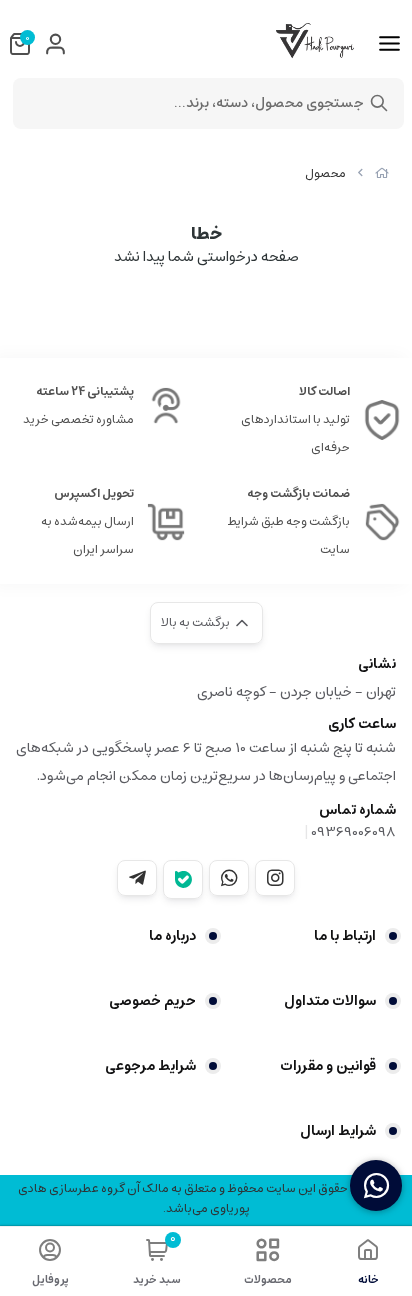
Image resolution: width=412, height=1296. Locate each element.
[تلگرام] (137, 878)
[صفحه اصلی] (382, 173)
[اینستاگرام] (275, 878)
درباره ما (172, 936)
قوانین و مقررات (328, 1066)
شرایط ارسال (338, 1131)
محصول (325, 173)
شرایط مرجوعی (150, 1066)
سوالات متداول (330, 1001)
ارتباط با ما (345, 936)
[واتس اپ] (229, 878)
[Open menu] (389, 44)
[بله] (183, 879)
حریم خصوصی (152, 1001)
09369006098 (353, 832)
